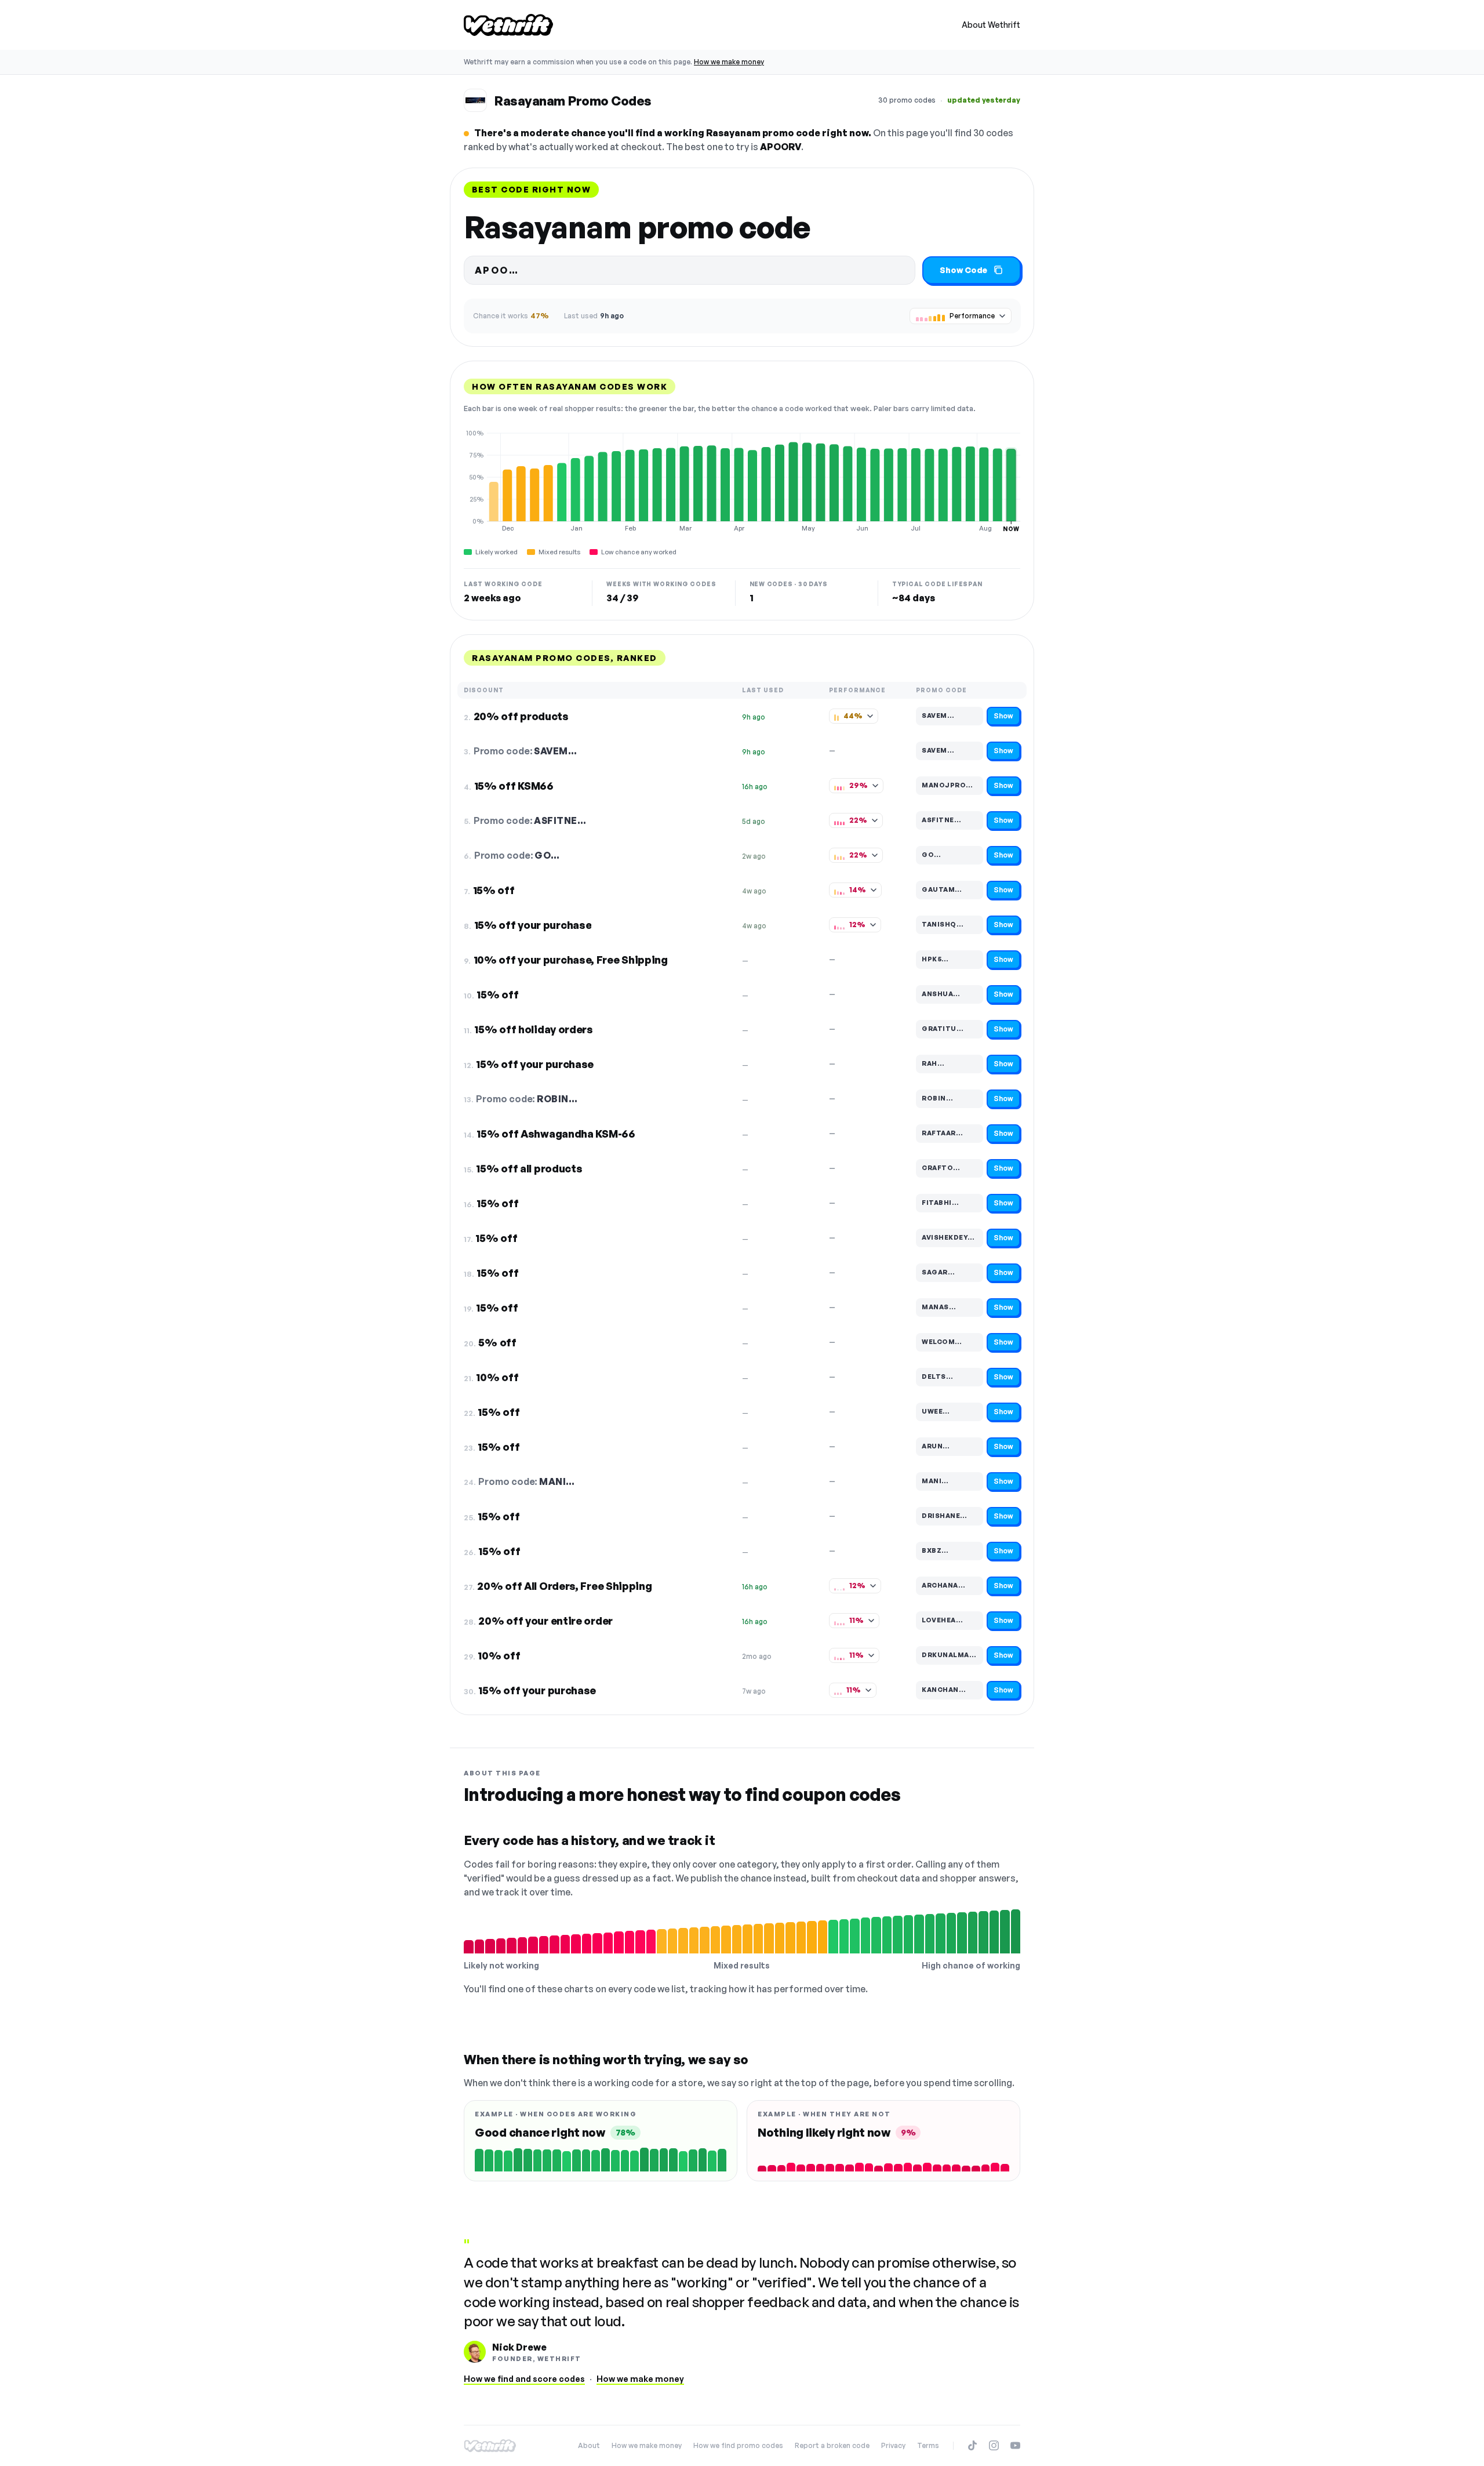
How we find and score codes (524, 2379)
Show (1003, 716)
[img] (742, 481)
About (589, 2445)
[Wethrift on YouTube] (1015, 2445)
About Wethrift (991, 25)
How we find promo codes (738, 2445)
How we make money (729, 62)
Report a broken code (832, 2445)
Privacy (893, 2445)
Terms (928, 2445)
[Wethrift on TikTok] (972, 2445)
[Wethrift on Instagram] (994, 2445)
